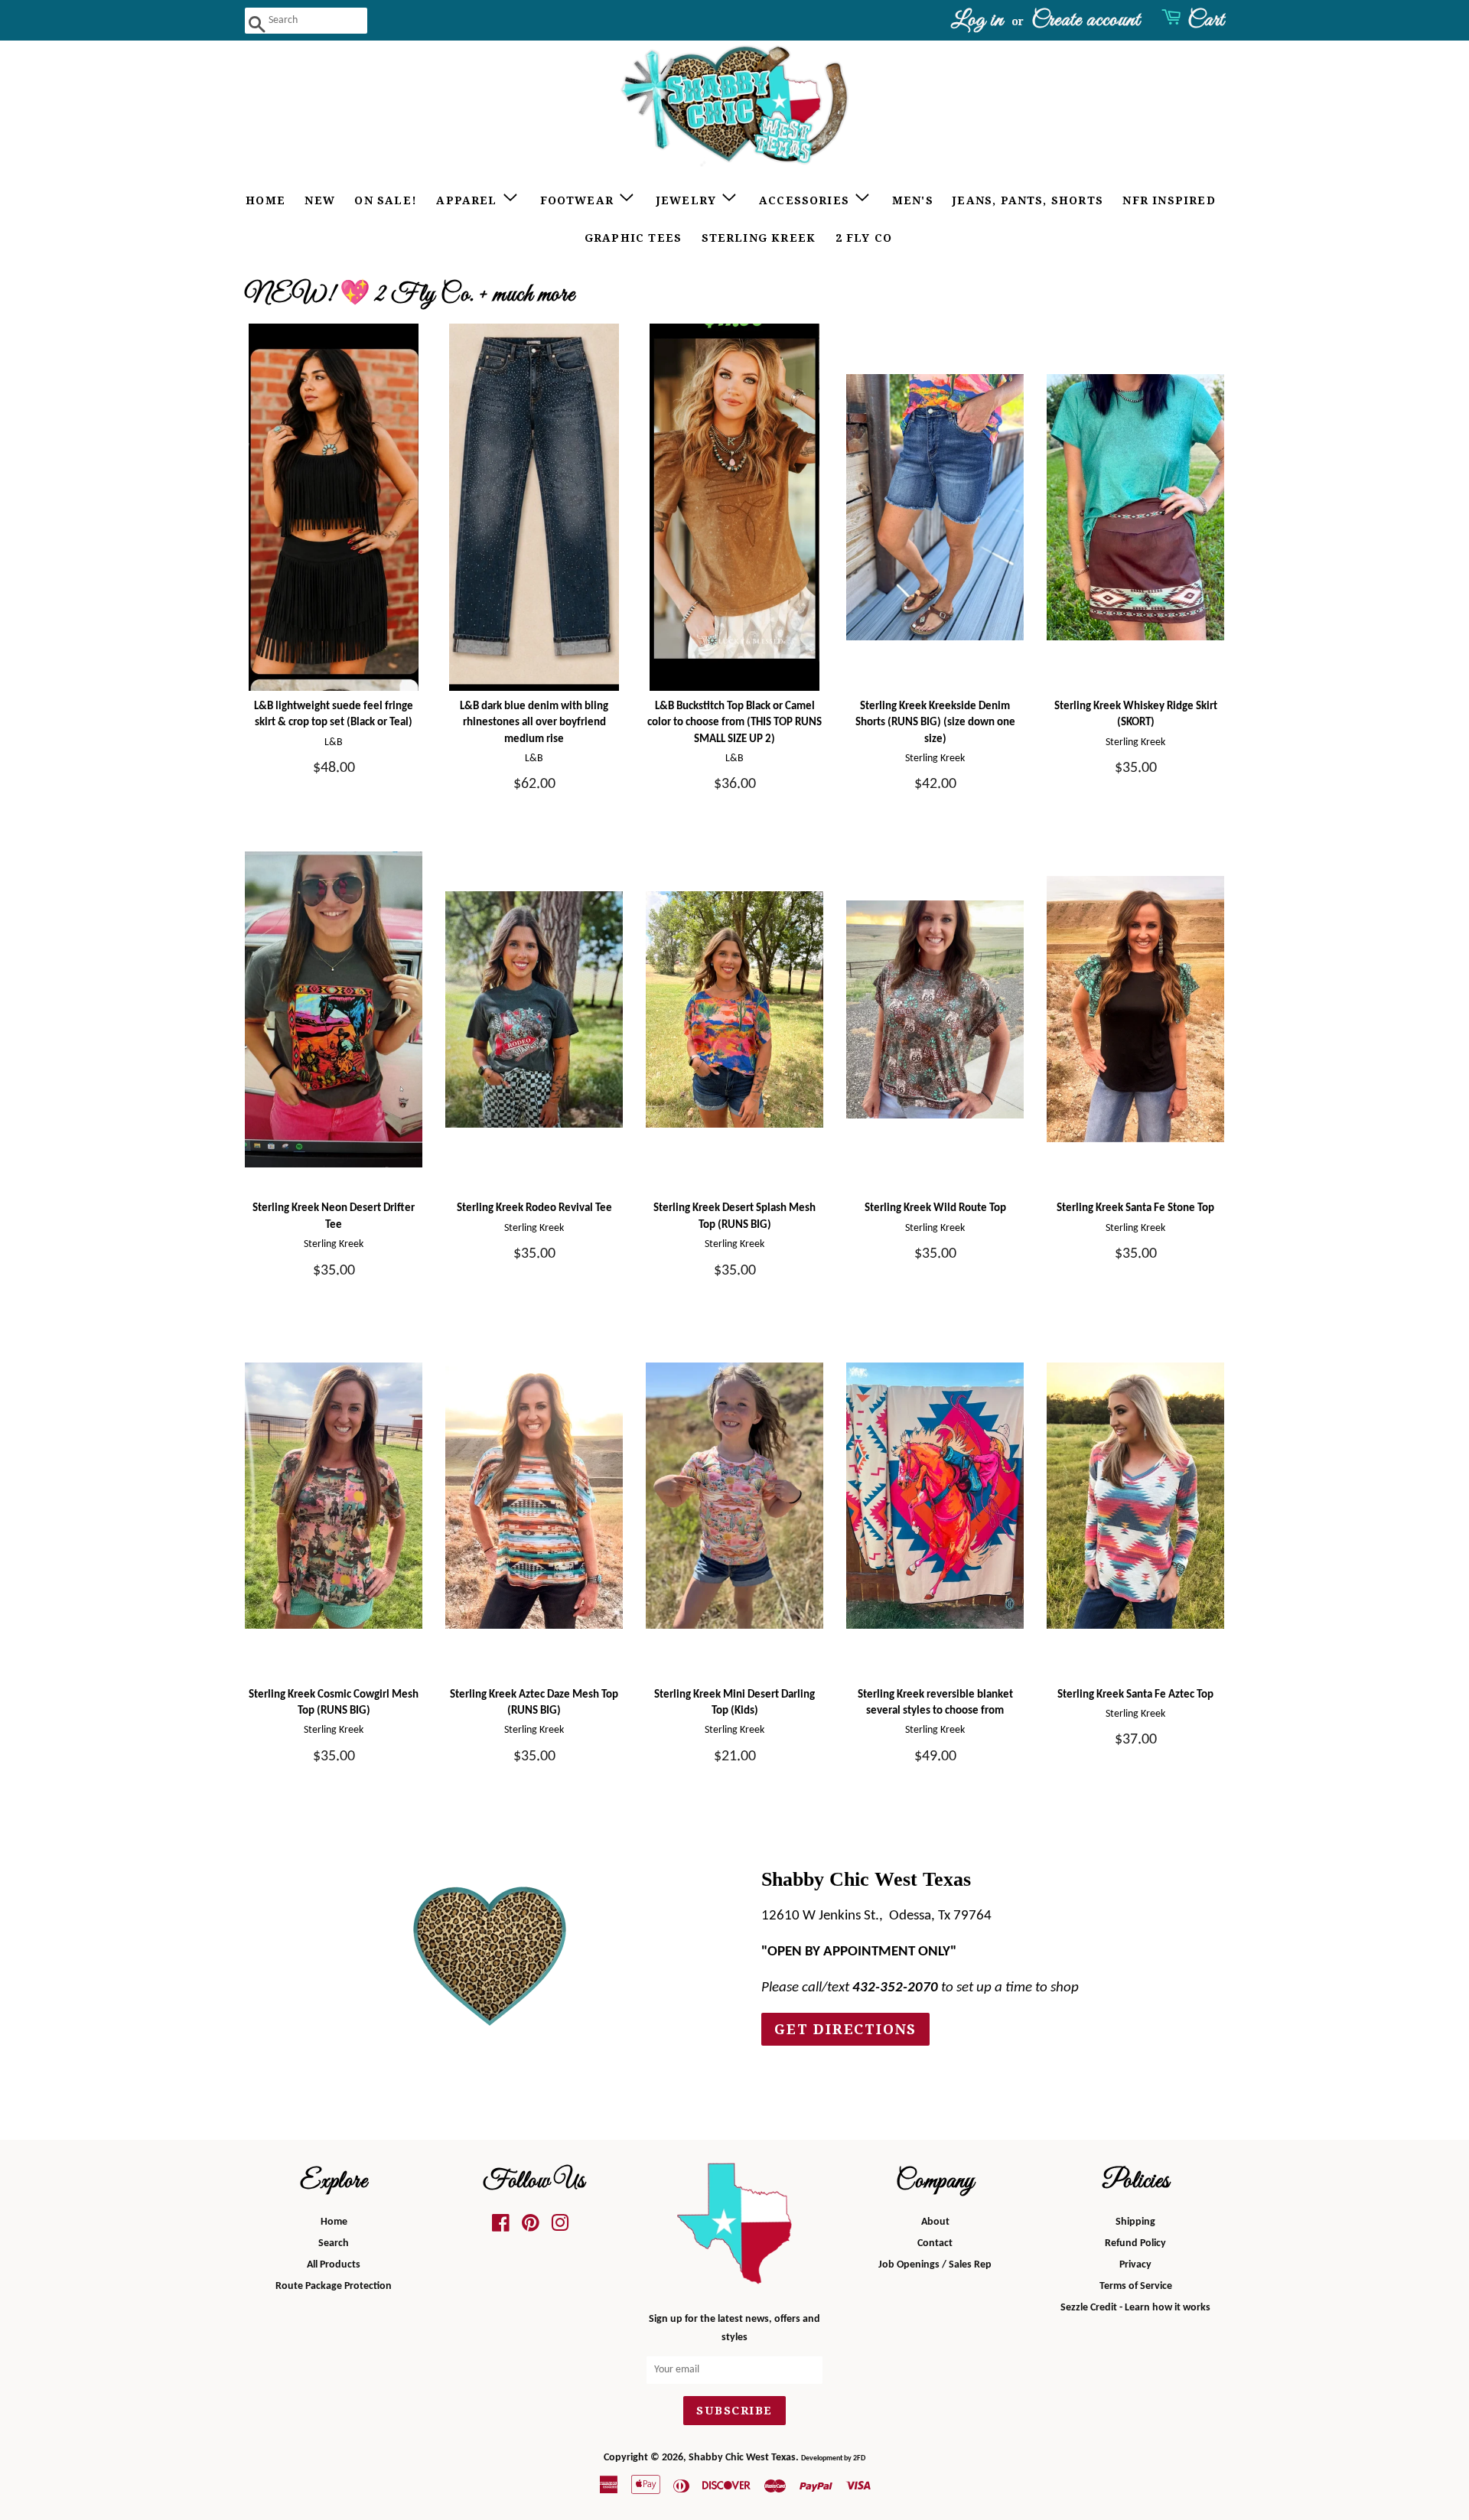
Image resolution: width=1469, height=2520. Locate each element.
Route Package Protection (334, 2286)
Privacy (1135, 2265)
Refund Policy (1135, 2243)
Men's (913, 200)
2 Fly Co (864, 238)
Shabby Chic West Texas (742, 2458)
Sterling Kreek (759, 238)
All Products (334, 2265)
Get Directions (845, 2029)
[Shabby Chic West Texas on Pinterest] (531, 2227)
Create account (1086, 20)
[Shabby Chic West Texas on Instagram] (560, 2227)
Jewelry (689, 200)
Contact (935, 2243)
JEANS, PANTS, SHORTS (1028, 200)
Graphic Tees (633, 238)
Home (265, 200)
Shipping (1135, 2222)
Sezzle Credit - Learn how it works (1135, 2308)
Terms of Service (1136, 2286)
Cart (1206, 20)
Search (334, 2243)
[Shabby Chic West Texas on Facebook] (501, 2227)
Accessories (806, 200)
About (935, 2222)
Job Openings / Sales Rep (935, 2265)
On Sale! (386, 200)
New (320, 200)
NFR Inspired (1169, 200)
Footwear (579, 200)
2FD (859, 2458)
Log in (977, 20)
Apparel (469, 200)
